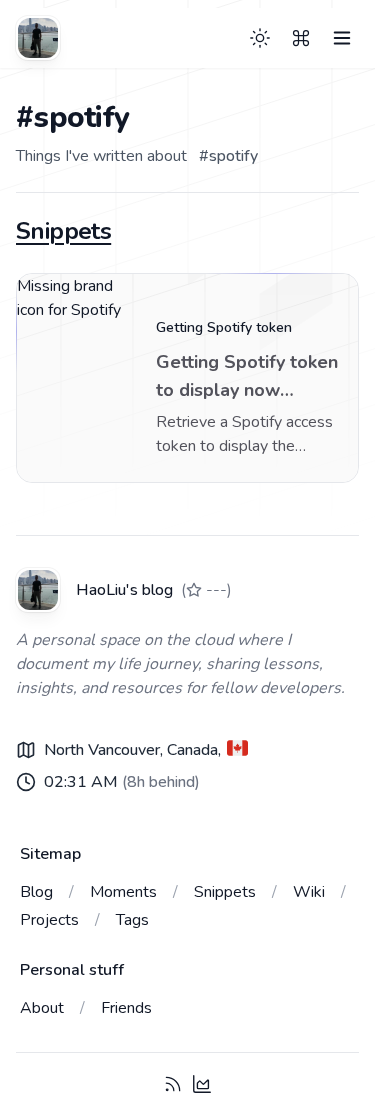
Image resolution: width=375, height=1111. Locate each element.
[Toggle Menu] (342, 38)
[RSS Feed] (173, 1084)
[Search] (301, 38)
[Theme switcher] (260, 38)
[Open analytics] (202, 1084)
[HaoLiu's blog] (38, 38)
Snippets (63, 231)
